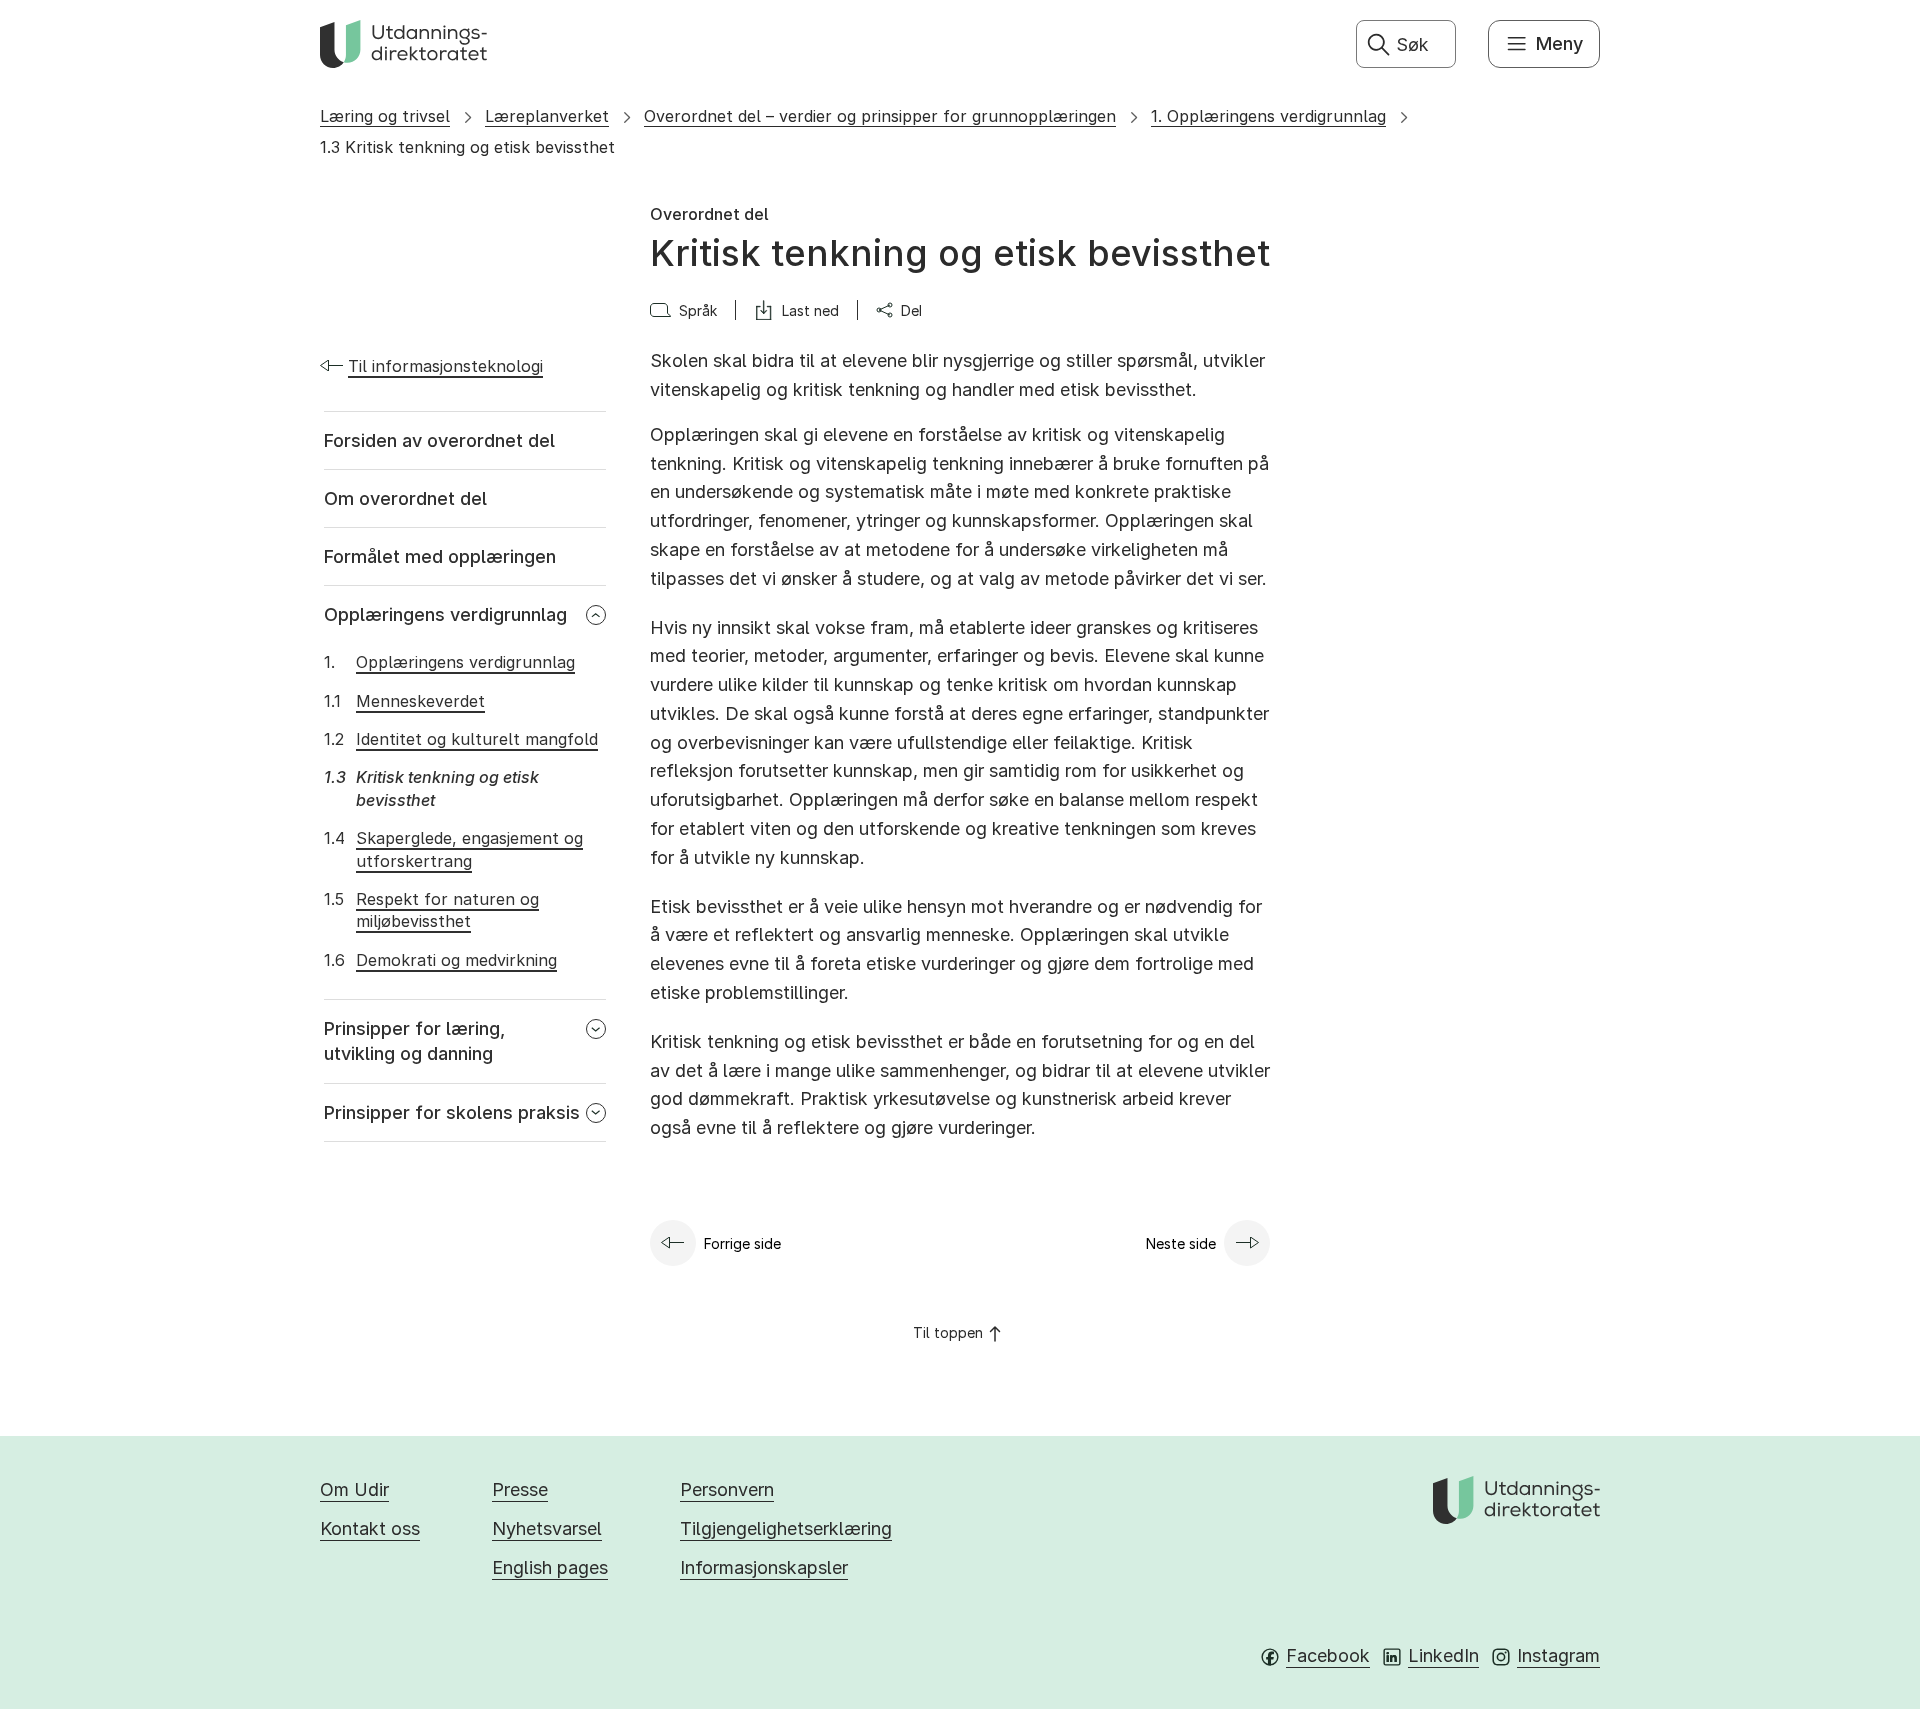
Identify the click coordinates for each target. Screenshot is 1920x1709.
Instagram (1558, 1655)
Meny (1559, 43)
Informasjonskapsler (764, 1567)
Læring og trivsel (385, 116)
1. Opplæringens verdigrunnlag (1268, 116)
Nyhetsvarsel (547, 1528)
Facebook (1328, 1655)
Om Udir (354, 1489)
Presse (520, 1489)
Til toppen (948, 1332)
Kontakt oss (370, 1528)
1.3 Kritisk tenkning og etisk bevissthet (467, 147)
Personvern (727, 1489)
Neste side (1181, 1243)
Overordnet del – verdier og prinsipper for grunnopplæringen (880, 116)
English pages (550, 1567)
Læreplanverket (547, 116)
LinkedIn (1443, 1655)
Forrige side (742, 1243)
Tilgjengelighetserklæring (786, 1528)
